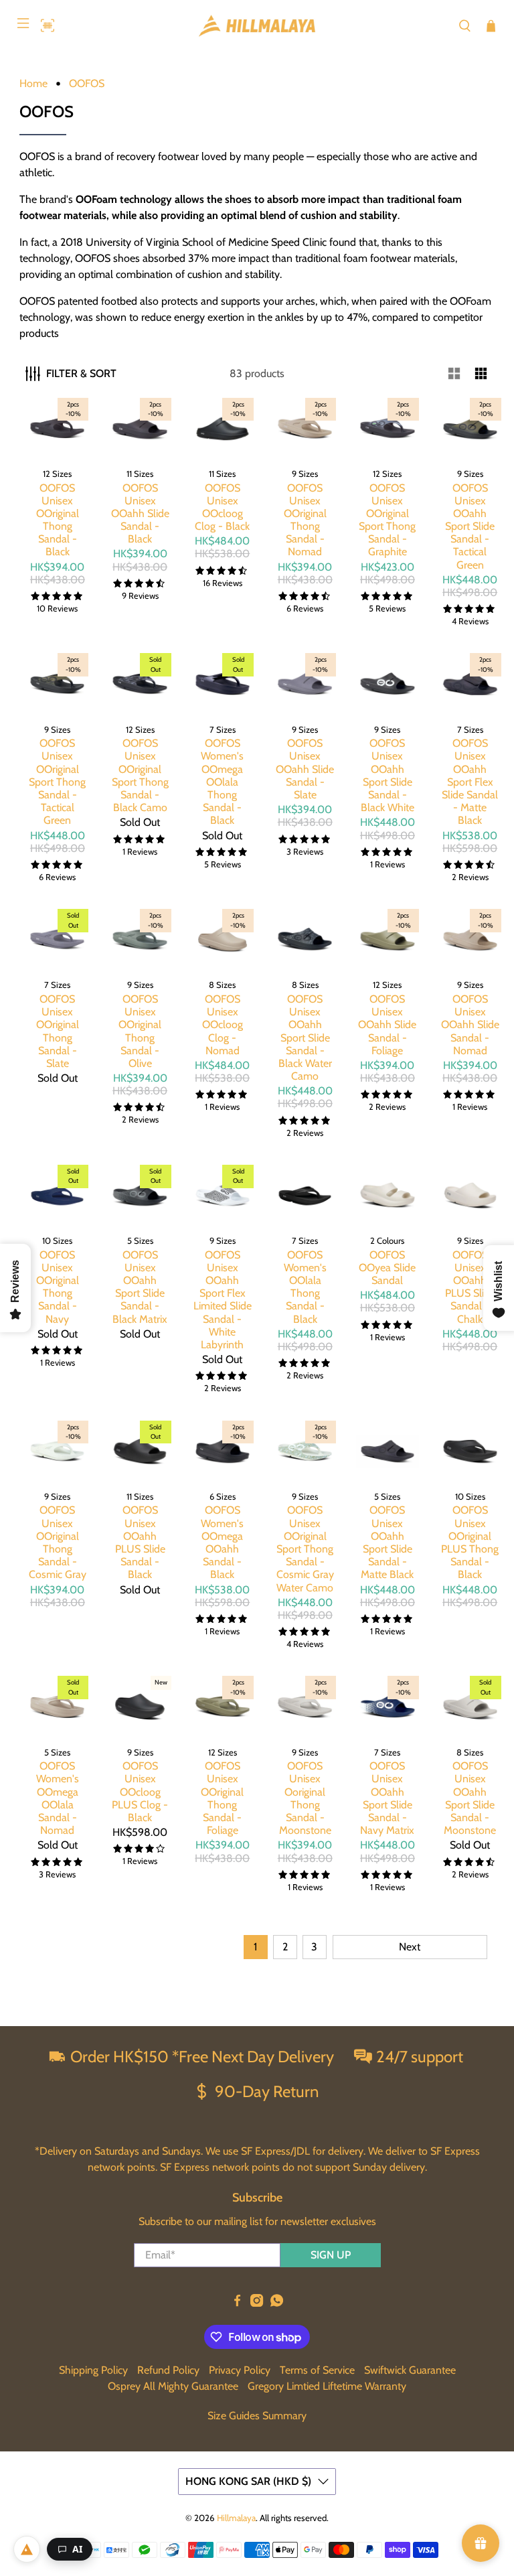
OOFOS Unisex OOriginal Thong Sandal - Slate (58, 1031)
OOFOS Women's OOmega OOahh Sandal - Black (222, 1542)
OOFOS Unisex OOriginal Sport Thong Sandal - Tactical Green (57, 782)
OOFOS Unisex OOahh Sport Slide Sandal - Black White (388, 775)
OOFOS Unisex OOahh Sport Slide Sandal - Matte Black (387, 1542)
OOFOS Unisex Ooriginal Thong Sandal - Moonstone (305, 1798)
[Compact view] (481, 374)
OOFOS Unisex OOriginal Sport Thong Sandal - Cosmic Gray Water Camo (305, 1549)
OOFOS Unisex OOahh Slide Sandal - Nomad (470, 1025)
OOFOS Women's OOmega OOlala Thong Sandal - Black (222, 782)
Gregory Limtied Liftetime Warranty (327, 2386)
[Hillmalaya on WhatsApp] (277, 2303)
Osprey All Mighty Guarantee (173, 2386)
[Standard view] (454, 374)
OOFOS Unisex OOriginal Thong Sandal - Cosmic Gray (58, 1542)
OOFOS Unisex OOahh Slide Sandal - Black (140, 514)
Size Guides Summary (257, 2416)
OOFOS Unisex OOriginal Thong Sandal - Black (58, 520)
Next (410, 1947)
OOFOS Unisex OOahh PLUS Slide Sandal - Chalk (470, 1287)
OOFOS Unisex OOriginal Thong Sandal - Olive (140, 1031)
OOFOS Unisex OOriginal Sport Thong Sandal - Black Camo (140, 775)
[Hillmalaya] (257, 26)
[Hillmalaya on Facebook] (237, 2303)
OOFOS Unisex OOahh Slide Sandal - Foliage (387, 1025)
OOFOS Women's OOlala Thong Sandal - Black (305, 1287)
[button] (44, 25)
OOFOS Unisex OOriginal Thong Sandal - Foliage (222, 1798)
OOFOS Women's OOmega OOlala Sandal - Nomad (58, 1798)
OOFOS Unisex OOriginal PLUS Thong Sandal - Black (470, 1542)
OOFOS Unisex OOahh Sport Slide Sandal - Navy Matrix (387, 1798)
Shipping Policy (93, 2370)
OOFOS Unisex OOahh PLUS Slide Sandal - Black (140, 1542)
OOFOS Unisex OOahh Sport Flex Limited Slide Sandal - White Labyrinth (223, 1300)
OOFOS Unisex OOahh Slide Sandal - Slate (305, 769)
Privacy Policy (240, 2370)
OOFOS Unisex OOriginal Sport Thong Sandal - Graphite (387, 520)
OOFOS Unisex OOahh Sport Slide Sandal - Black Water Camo (305, 1037)
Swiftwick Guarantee (410, 2370)
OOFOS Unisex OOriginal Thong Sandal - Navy (58, 1287)
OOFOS (87, 84)
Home (33, 84)
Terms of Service (317, 2370)
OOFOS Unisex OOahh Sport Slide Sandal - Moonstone (470, 1798)
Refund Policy (168, 2370)
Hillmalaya (236, 2518)
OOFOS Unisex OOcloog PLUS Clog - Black (140, 1792)
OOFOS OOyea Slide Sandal (387, 1268)
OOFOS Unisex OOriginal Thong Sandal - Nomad (305, 520)
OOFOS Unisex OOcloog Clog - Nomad (223, 1025)
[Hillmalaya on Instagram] (257, 2303)
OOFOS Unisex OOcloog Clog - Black (222, 507)
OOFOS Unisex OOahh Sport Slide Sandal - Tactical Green (470, 526)
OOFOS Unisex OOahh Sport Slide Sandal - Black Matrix (140, 1287)
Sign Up (331, 2255)
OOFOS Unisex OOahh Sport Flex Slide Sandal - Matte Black (470, 782)
